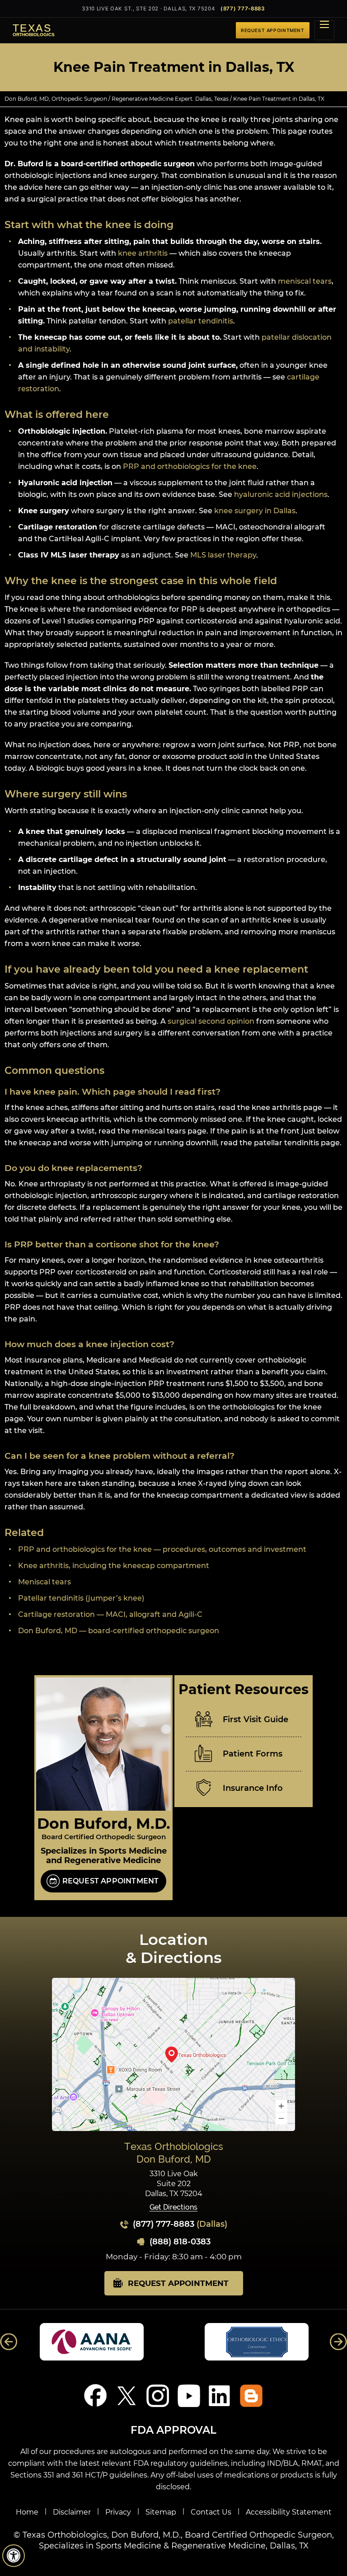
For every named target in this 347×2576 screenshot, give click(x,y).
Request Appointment (111, 1881)
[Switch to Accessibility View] (14, 2556)
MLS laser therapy (223, 555)
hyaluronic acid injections (281, 494)
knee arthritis (143, 253)
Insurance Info (253, 1788)
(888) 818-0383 (180, 2242)
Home (27, 2512)
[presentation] (173, 67)
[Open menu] (324, 30)
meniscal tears (305, 281)
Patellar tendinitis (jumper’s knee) (81, 1598)
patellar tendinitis (201, 321)
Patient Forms (253, 1754)
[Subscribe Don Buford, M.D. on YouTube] (189, 2396)
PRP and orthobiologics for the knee (190, 466)
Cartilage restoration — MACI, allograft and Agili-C (110, 1614)
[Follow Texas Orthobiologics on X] (127, 2396)
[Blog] (251, 2396)
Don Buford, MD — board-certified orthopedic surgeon (119, 1631)
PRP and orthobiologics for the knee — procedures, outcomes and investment (162, 1549)
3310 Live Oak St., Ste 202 (148, 9)
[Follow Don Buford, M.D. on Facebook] (96, 2396)
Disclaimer (72, 2512)
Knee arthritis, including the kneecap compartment (114, 1566)
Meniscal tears (45, 1582)
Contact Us (211, 2512)
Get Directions (173, 2208)
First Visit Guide (256, 1719)
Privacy (118, 2512)
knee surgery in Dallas (255, 511)
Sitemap (161, 2512)
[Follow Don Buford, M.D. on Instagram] (158, 2396)
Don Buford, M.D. (104, 1823)
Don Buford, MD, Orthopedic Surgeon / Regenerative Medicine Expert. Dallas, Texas (117, 99)
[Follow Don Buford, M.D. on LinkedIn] (220, 2396)
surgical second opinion (211, 1021)
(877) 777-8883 (243, 9)
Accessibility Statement (289, 2512)
